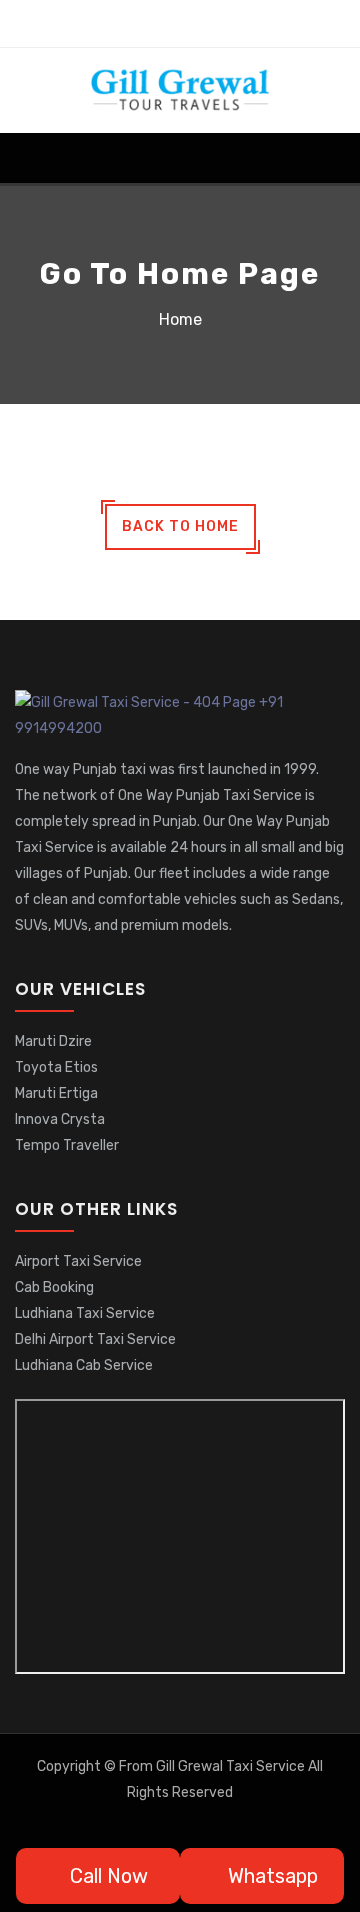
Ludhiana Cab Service (84, 1365)
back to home (180, 526)
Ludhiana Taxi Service (85, 1313)
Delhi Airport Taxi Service (95, 1339)
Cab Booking (54, 1287)
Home (180, 319)
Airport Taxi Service (78, 1261)
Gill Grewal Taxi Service (232, 1766)
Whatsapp (270, 1876)
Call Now (106, 1876)
